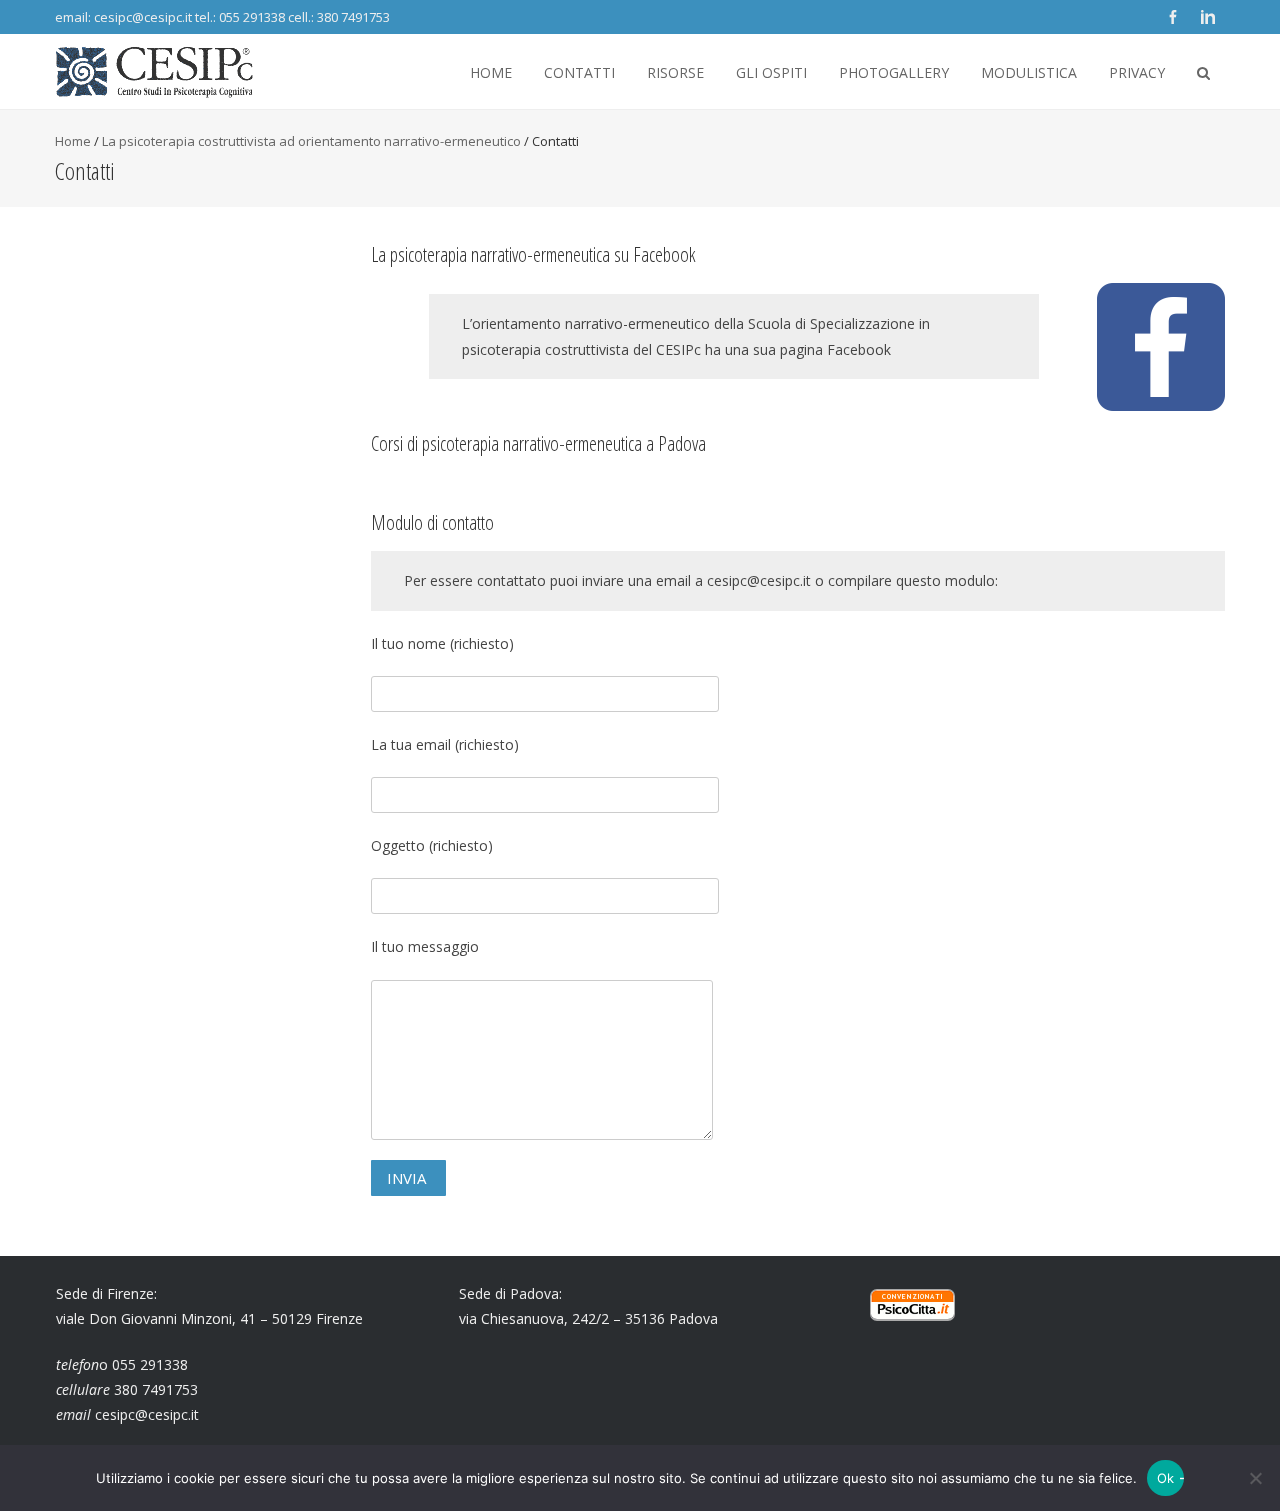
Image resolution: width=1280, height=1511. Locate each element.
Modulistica (1029, 72)
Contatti (579, 72)
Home (491, 72)
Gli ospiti (771, 72)
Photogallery (894, 72)
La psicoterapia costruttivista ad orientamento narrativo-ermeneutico (311, 141)
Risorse (675, 72)
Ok (1166, 1478)
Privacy (1137, 72)
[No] (1255, 1478)
